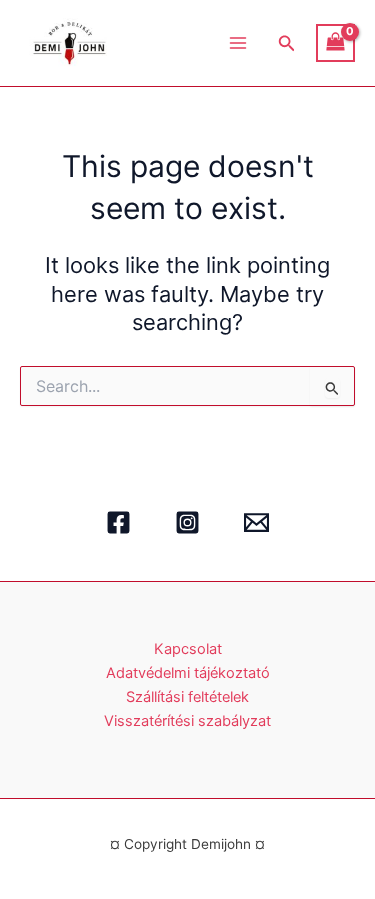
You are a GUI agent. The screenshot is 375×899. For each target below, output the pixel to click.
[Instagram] (187, 522)
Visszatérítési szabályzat (187, 721)
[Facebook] (118, 522)
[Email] (256, 522)
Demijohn (165, 42)
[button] (287, 43)
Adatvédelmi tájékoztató (188, 673)
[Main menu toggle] (238, 43)
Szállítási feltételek (187, 697)
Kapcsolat (188, 649)
